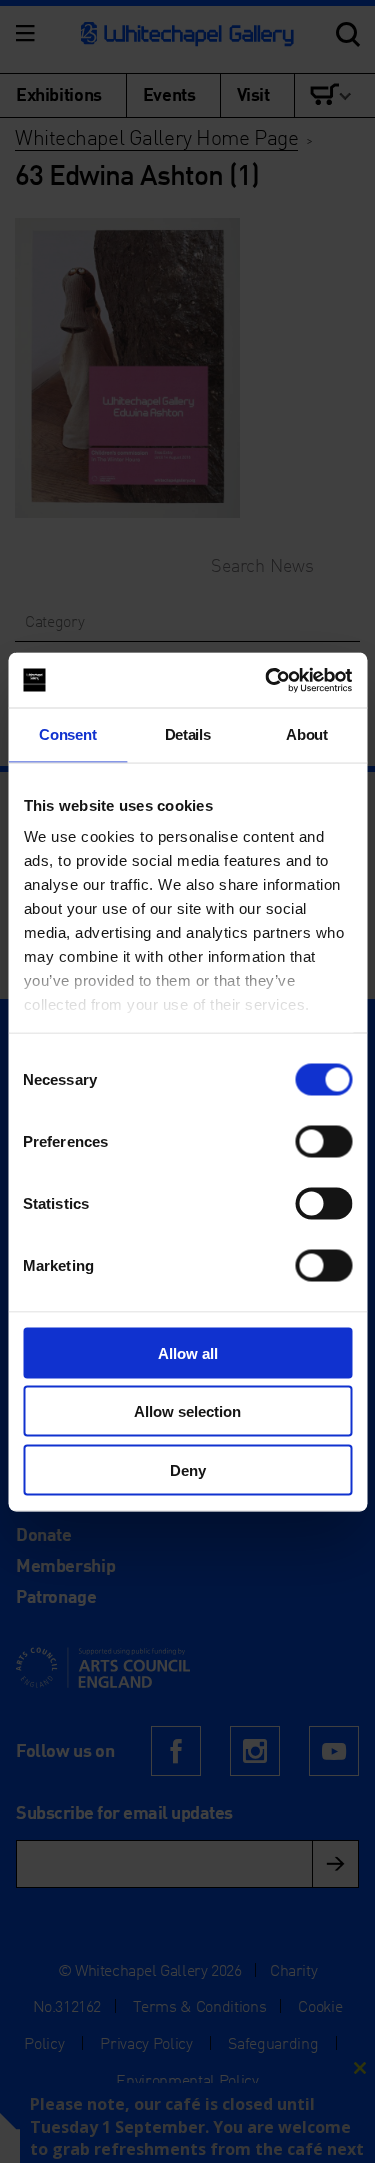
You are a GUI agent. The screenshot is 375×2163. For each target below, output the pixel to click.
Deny (188, 1469)
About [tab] (306, 734)
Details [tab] (188, 734)
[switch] (323, 1141)
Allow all (188, 1352)
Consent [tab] (67, 734)
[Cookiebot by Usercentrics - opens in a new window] (267, 680)
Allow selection (187, 1411)
